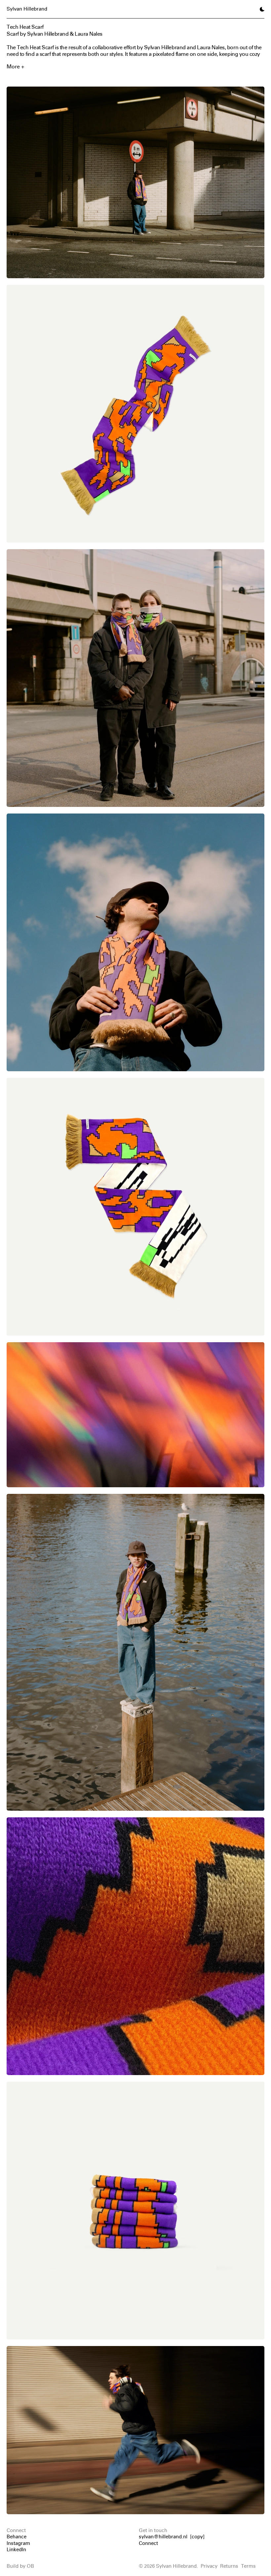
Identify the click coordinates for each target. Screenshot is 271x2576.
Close (136, 2568)
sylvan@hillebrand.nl (163, 2537)
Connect (148, 2543)
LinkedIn (16, 2550)
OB (30, 2566)
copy (197, 2537)
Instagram (18, 2543)
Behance (17, 2537)
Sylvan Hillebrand (27, 9)
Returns (229, 2566)
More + (15, 66)
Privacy (209, 2566)
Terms (248, 2566)
